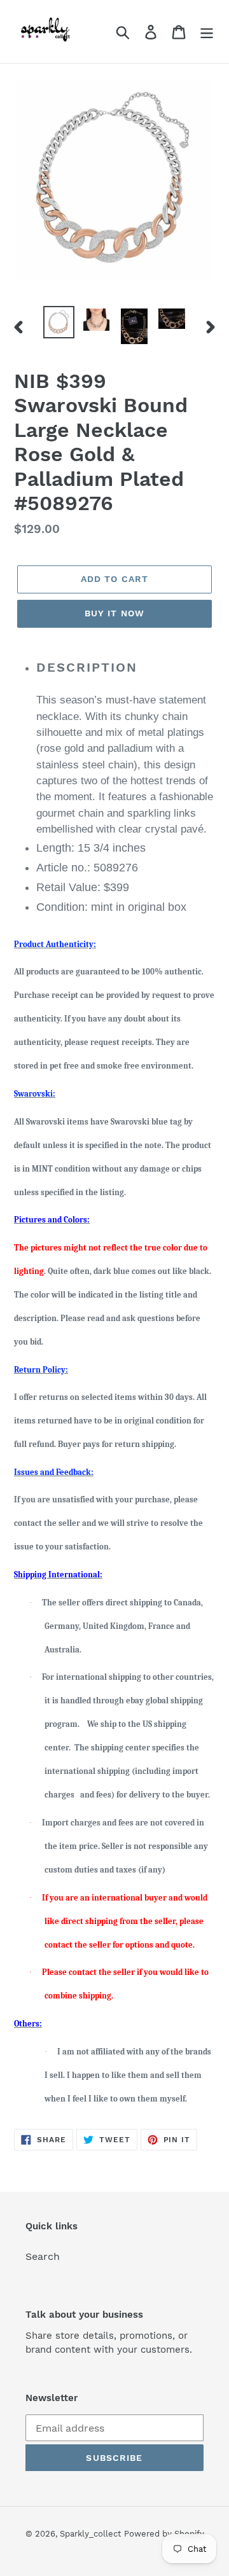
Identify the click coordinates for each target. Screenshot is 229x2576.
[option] (59, 322)
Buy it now (114, 613)
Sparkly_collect (90, 2534)
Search (43, 2256)
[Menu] (207, 31)
